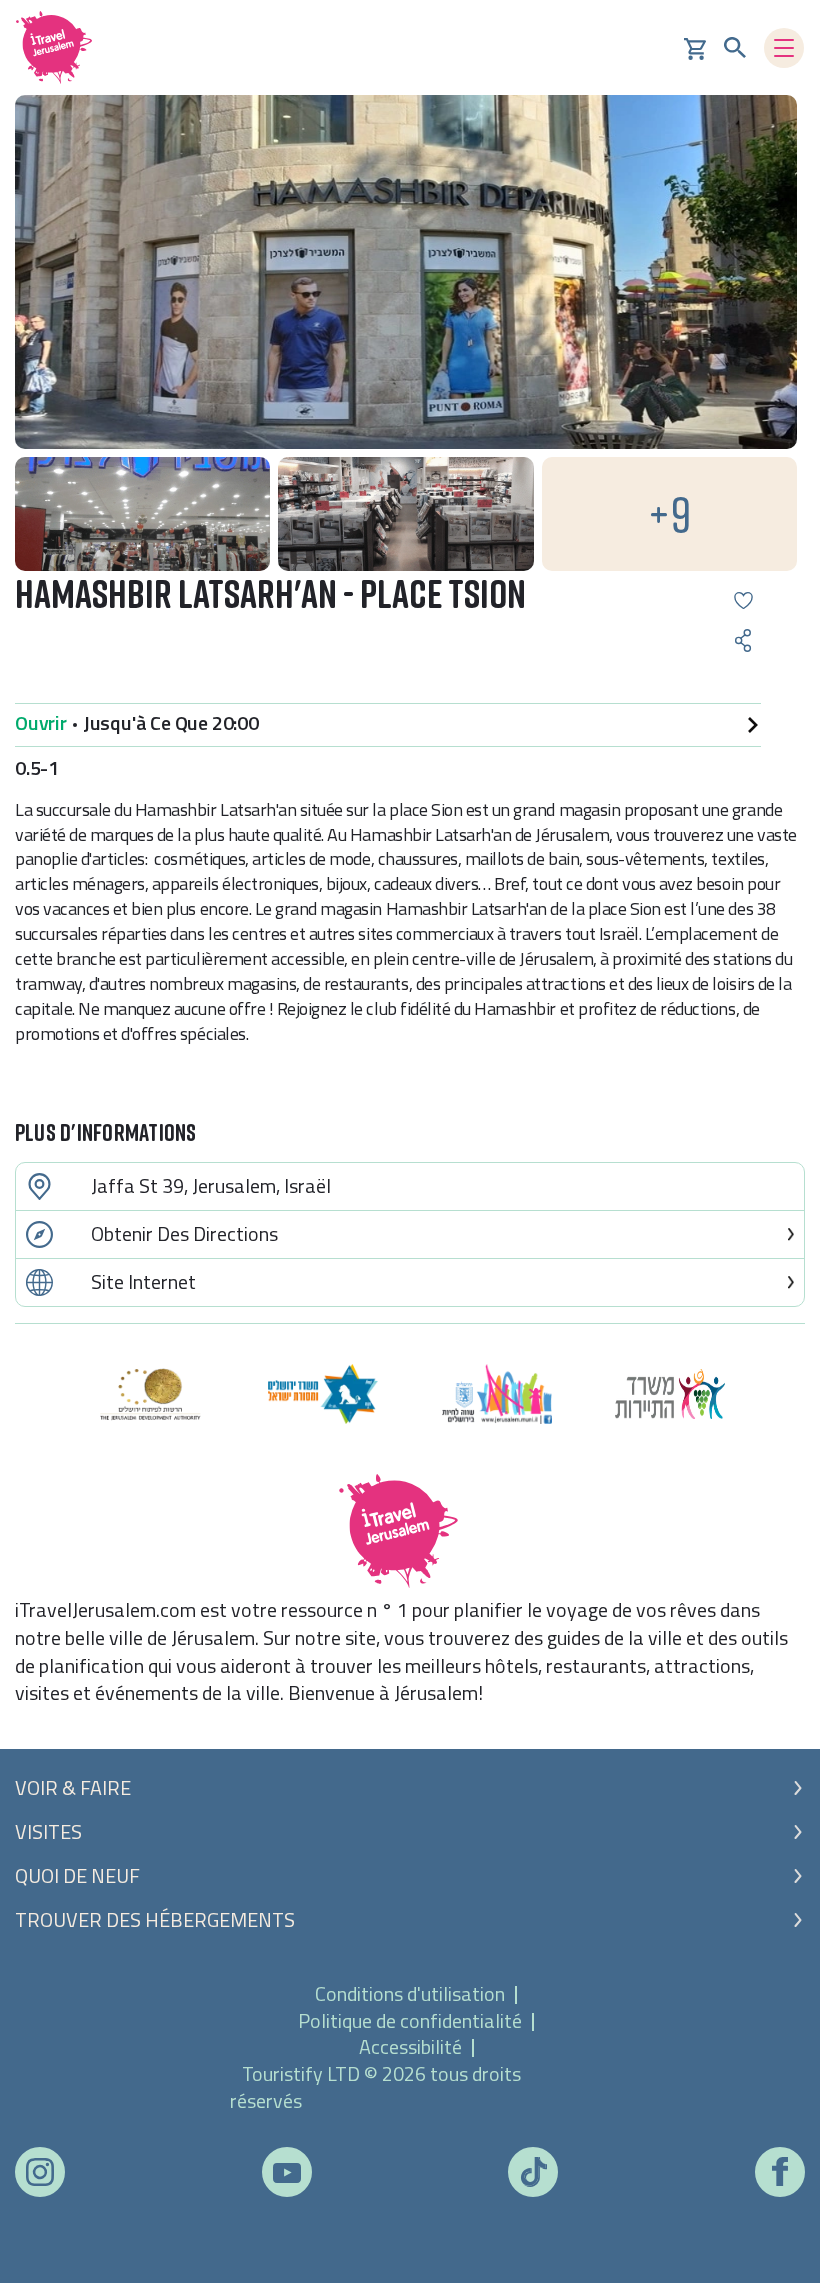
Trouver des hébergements (155, 1920)
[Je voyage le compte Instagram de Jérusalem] (40, 2172)
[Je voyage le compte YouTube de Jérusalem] (287, 2171)
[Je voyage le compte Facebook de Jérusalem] (779, 2171)
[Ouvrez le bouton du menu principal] (784, 48)
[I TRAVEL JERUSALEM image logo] (61, 47)
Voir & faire (73, 1788)
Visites (48, 1832)
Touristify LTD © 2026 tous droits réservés (375, 2087)
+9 (669, 514)
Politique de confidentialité (410, 2020)
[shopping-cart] (695, 47)
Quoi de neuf (77, 1876)
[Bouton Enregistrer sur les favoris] (743, 600)
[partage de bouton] (743, 640)
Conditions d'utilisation (410, 1993)
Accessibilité (410, 2046)
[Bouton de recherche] (735, 48)
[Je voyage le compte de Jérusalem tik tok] (533, 2172)
